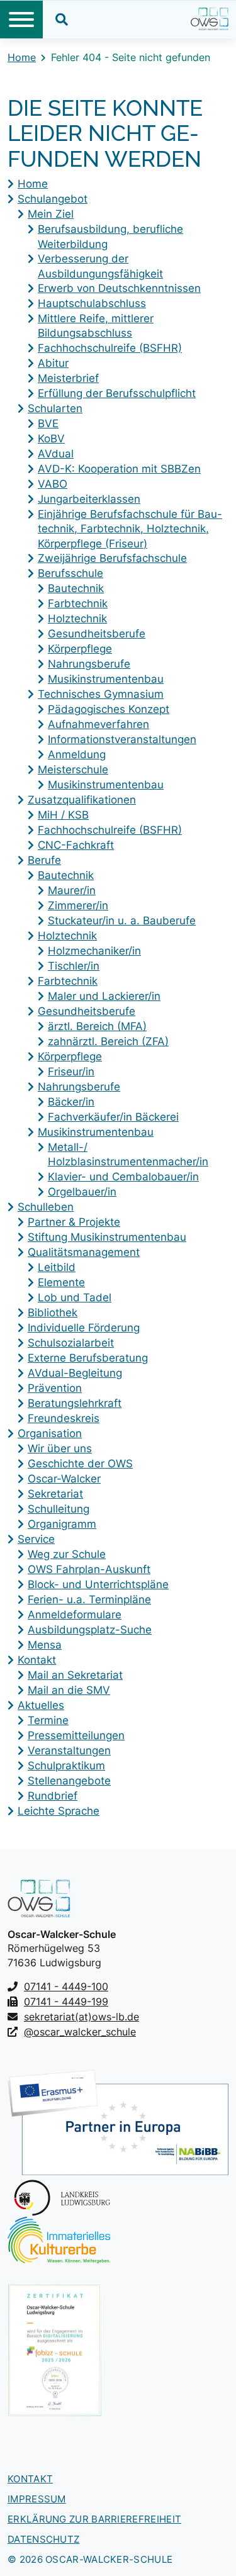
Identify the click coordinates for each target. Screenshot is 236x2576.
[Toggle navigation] (21, 20)
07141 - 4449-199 (66, 2002)
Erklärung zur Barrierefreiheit (94, 2519)
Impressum (37, 2499)
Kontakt (30, 2479)
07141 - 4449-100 (66, 1986)
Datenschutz (43, 2539)
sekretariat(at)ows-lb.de (81, 2017)
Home (22, 57)
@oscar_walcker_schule (80, 2032)
